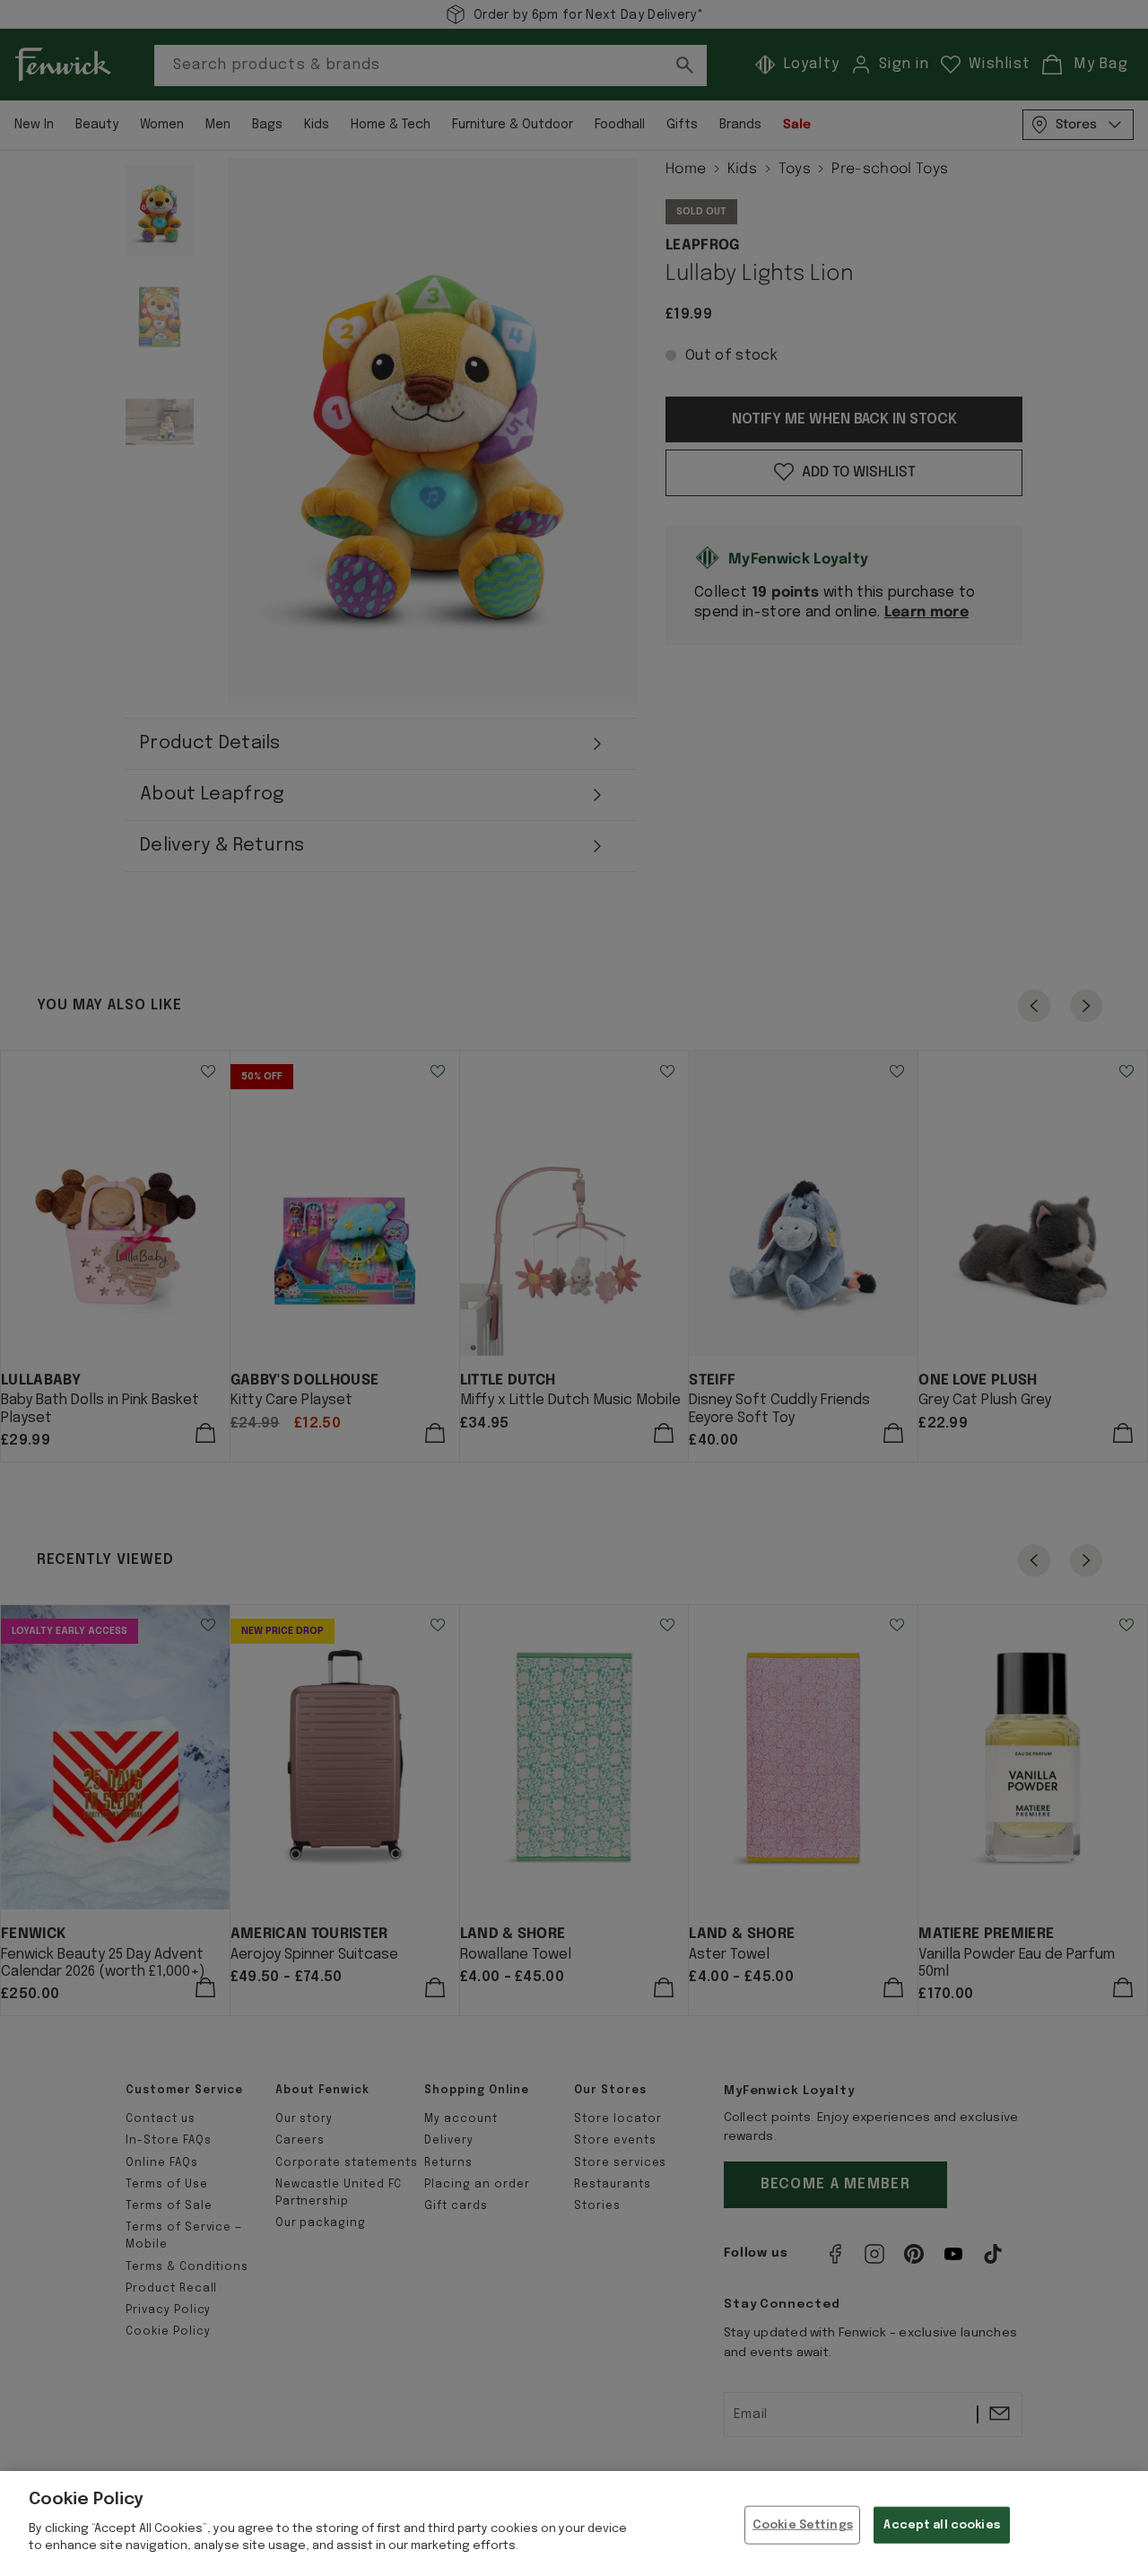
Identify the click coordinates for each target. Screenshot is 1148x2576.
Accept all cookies (941, 2524)
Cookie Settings (803, 2524)
